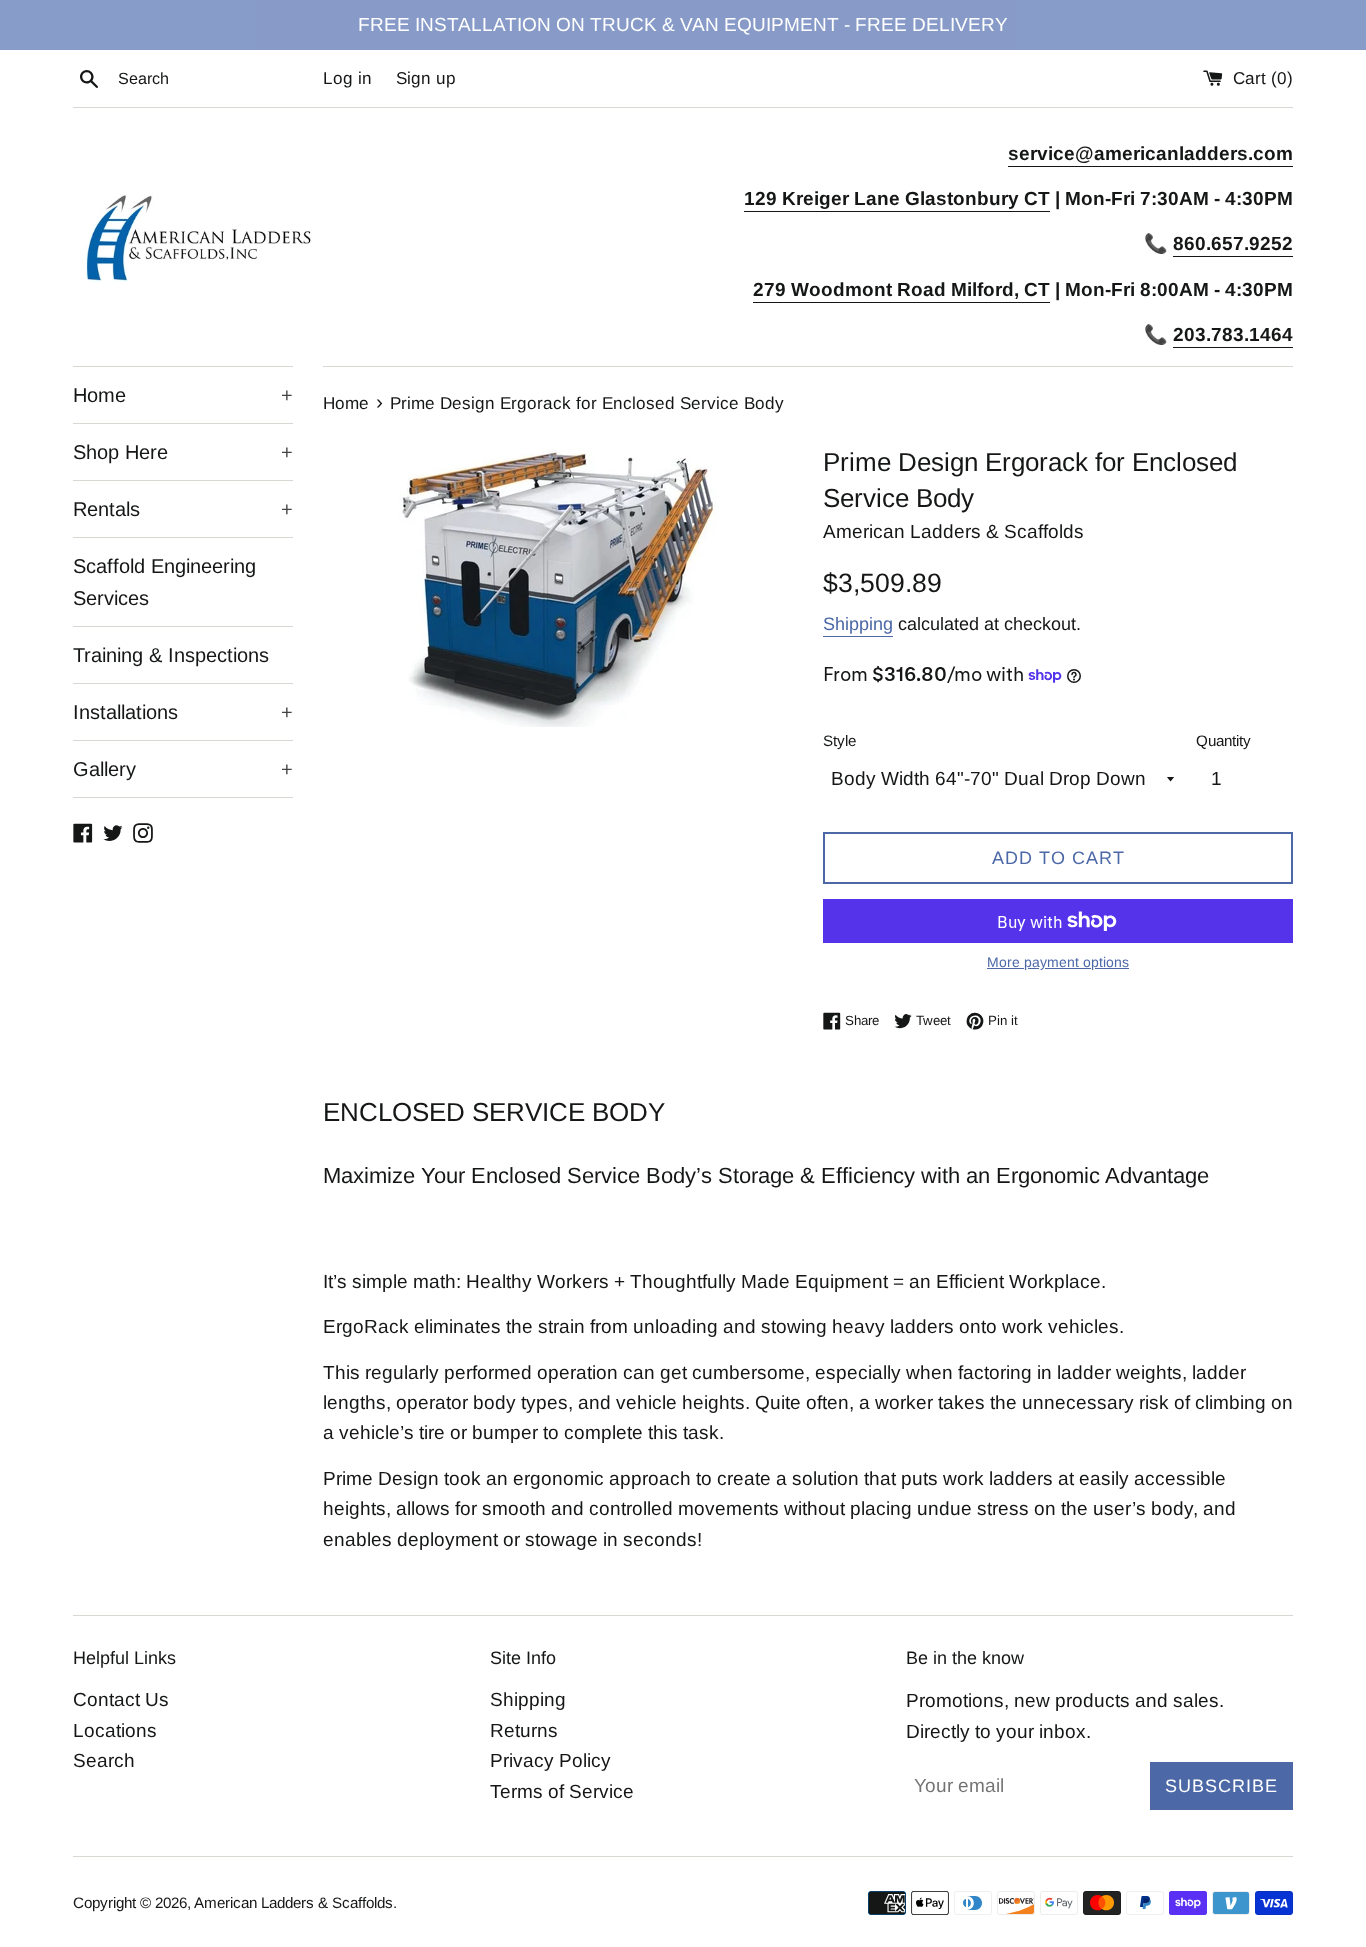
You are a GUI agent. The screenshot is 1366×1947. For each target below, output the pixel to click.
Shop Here (183, 452)
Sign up (426, 78)
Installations (183, 712)
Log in (347, 78)
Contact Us (121, 1699)
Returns (524, 1730)
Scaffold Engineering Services (164, 582)
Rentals (183, 509)
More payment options (1058, 962)
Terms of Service (562, 1791)
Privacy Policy (550, 1760)
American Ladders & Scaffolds (293, 1902)
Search (104, 1760)
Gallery (183, 769)
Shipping (858, 624)
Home (183, 395)
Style (839, 740)
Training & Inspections (171, 655)
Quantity (1223, 740)
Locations (115, 1730)
